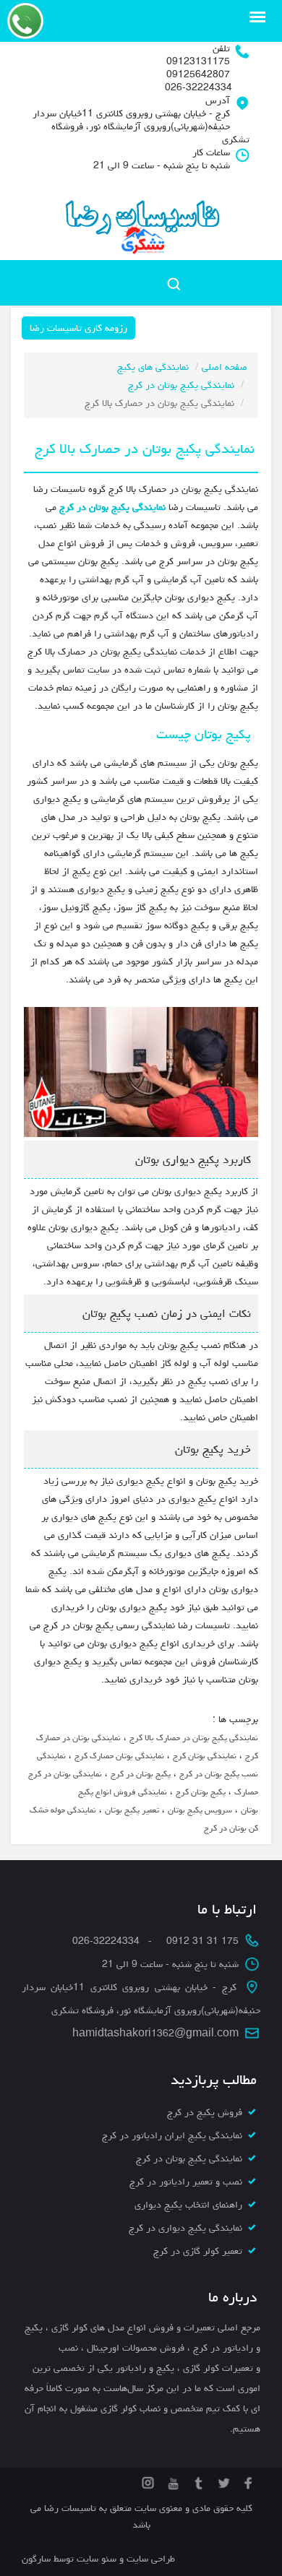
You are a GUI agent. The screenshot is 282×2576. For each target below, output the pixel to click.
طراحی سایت (149, 2559)
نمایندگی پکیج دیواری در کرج (185, 2228)
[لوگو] (141, 219)
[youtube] (172, 2481)
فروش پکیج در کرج (205, 2112)
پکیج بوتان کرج (201, 1792)
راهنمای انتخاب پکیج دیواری (188, 2205)
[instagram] (148, 2481)
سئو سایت (97, 2559)
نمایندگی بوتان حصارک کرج (119, 1756)
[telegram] (197, 2481)
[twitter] (222, 2481)
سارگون (38, 2559)
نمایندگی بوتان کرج (205, 1756)
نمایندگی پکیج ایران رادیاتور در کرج (172, 2135)
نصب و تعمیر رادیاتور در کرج (186, 2182)
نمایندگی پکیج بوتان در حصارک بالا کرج (194, 1738)
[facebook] (248, 2481)
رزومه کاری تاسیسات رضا (78, 328)
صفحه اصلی (225, 367)
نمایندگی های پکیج (153, 367)
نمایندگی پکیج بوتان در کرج (181, 385)
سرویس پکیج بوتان (200, 1810)
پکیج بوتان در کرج (141, 1774)
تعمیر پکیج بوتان (132, 1810)
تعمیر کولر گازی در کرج (198, 2251)
